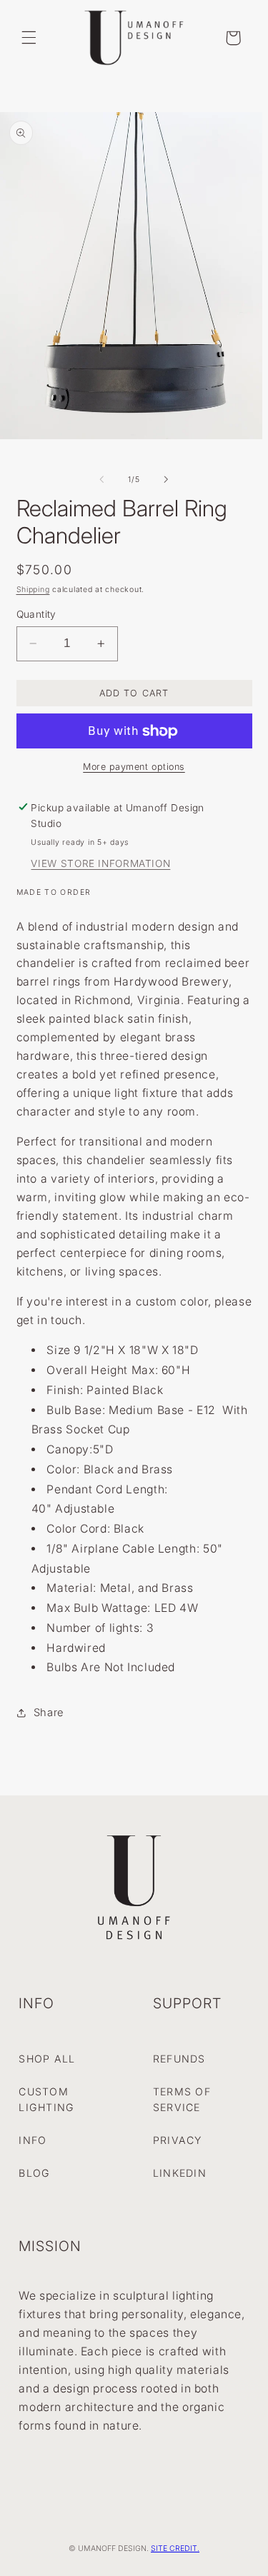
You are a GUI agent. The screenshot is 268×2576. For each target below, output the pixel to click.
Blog (34, 2173)
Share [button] (49, 1713)
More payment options (134, 767)
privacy (178, 2140)
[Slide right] (167, 479)
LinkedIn (180, 2173)
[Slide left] (101, 479)
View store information (100, 863)
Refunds (179, 2059)
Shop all (47, 2059)
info (33, 2140)
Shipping (33, 590)
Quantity (36, 614)
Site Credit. (175, 2549)
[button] (29, 38)
